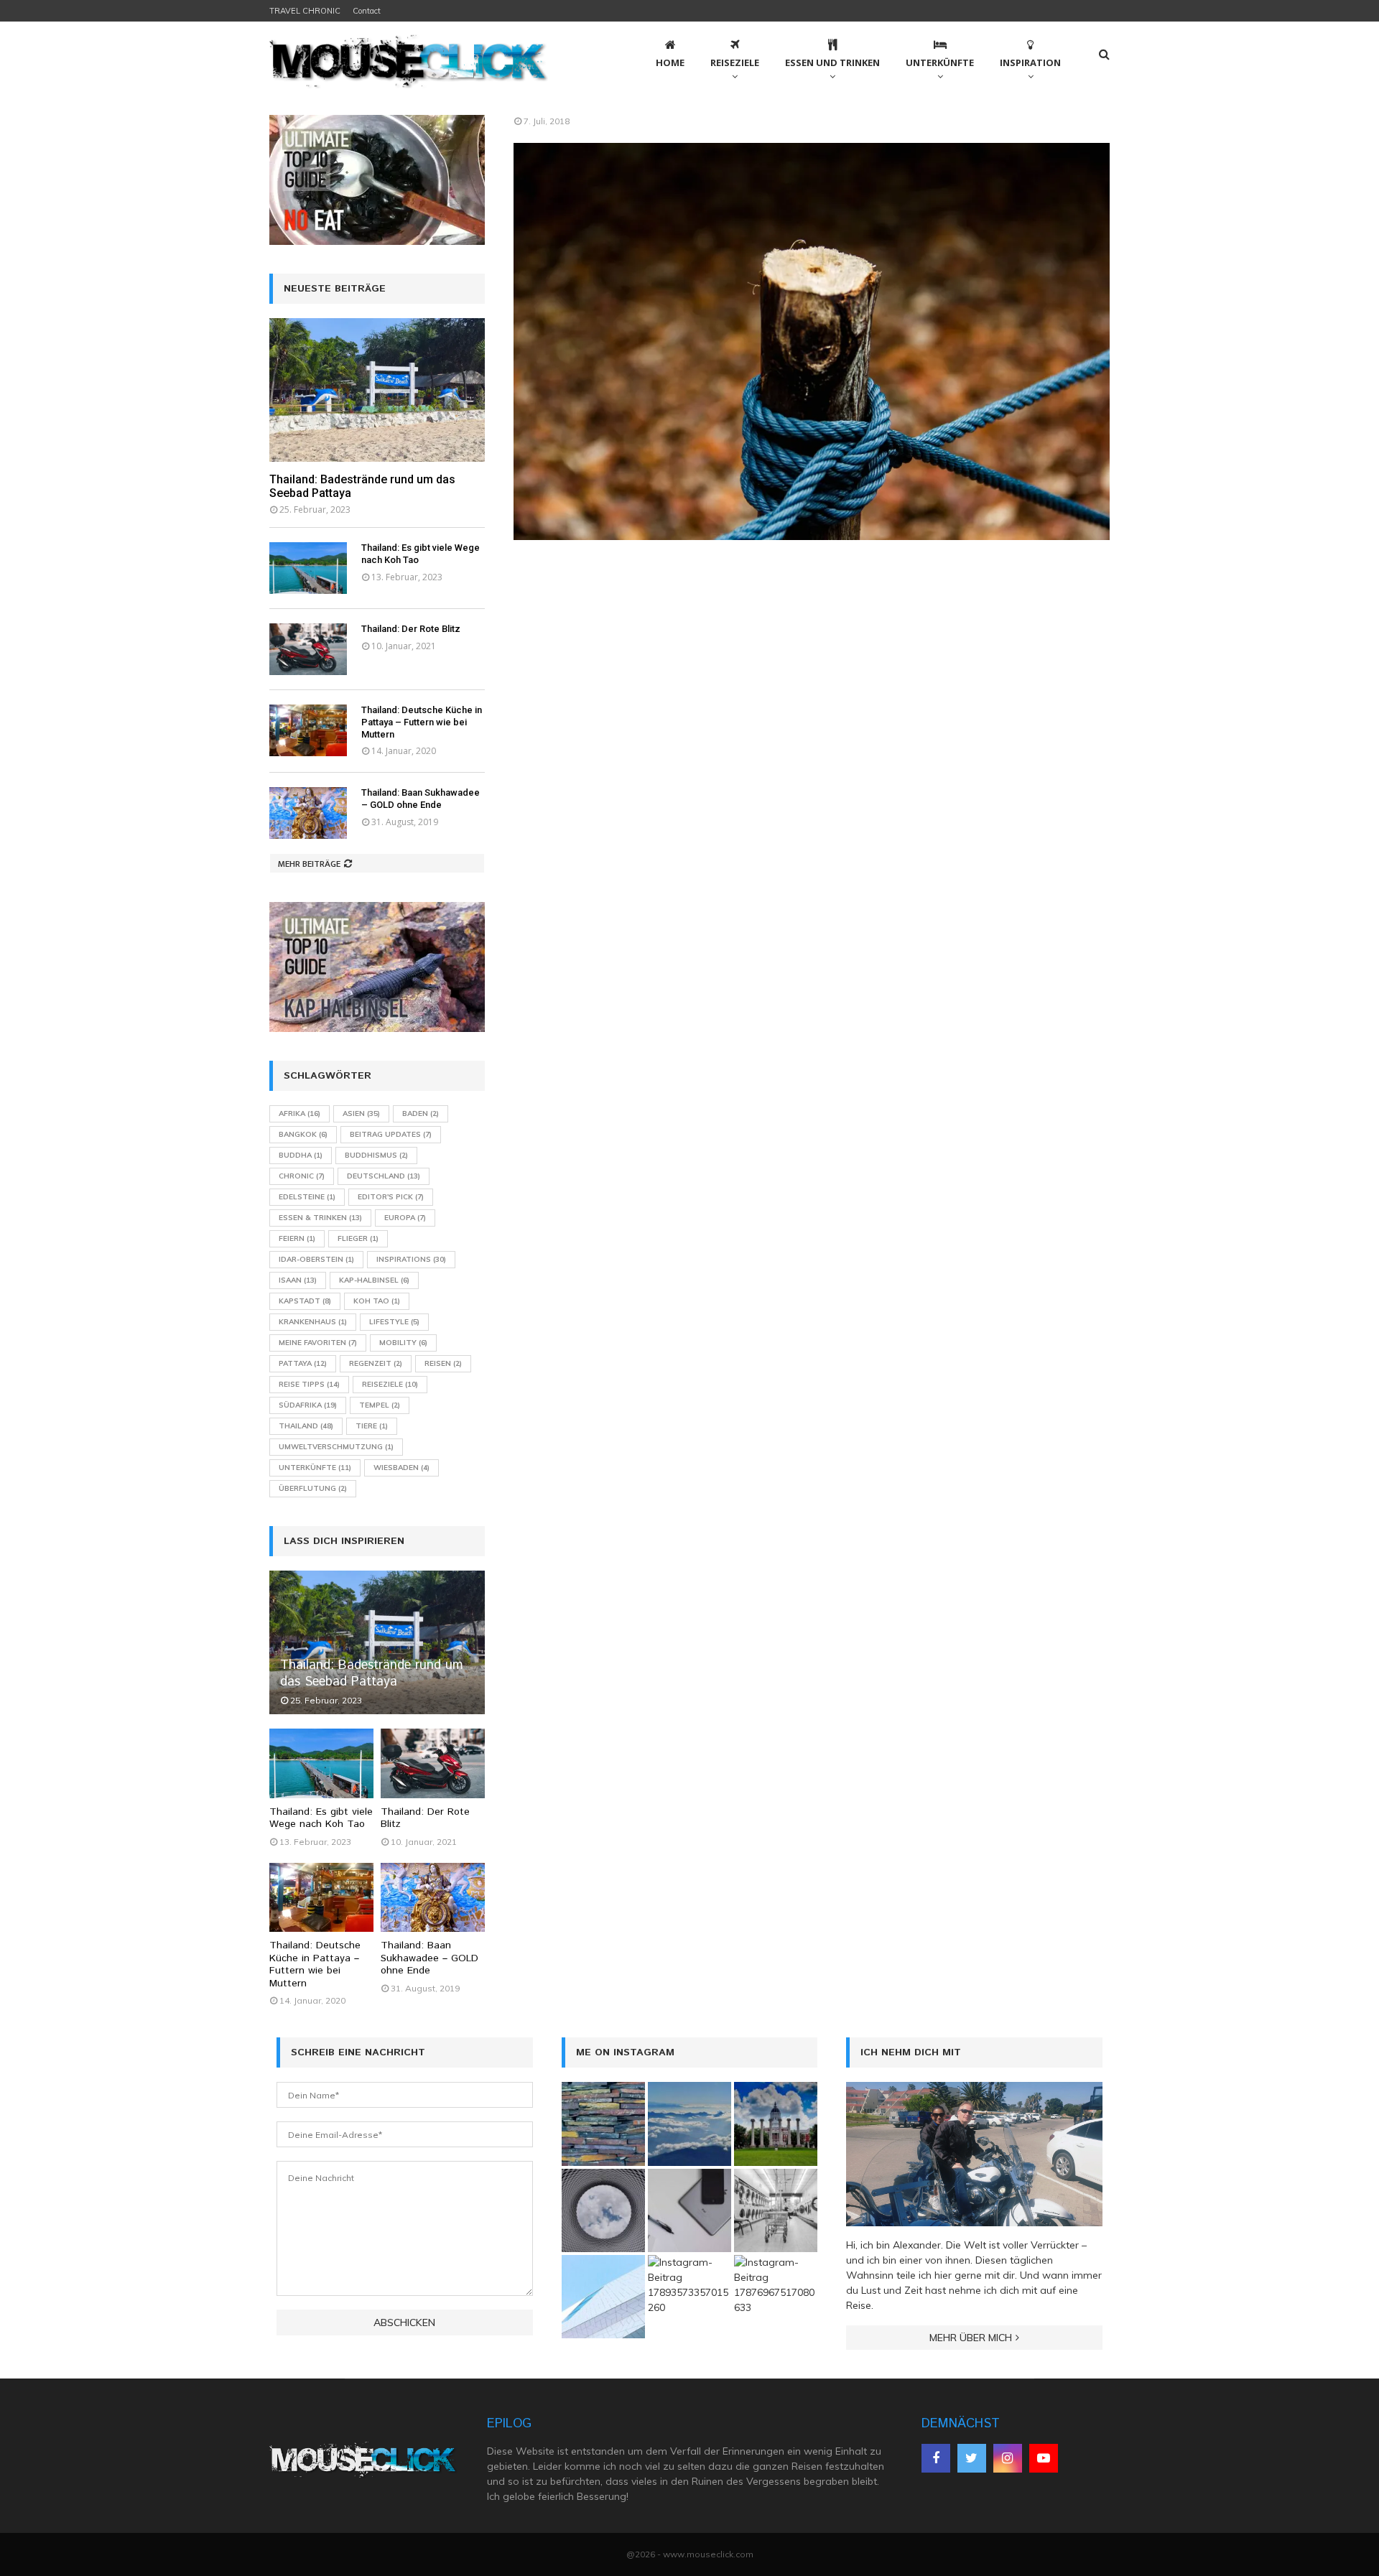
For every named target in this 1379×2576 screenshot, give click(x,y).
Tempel (380, 1405)
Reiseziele (735, 62)
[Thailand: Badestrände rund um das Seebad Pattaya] (377, 390)
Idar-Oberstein (316, 1259)
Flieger (358, 1238)
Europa (405, 1218)
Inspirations (411, 1259)
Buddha (301, 1155)
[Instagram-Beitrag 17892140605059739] (603, 2297)
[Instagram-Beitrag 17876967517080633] (776, 2297)
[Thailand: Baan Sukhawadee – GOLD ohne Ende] (308, 813)
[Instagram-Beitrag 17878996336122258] (689, 2210)
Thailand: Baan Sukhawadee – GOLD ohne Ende (421, 799)
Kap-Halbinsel (374, 1280)
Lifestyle (394, 1322)
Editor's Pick (391, 1197)
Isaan (298, 1280)
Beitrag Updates (391, 1134)
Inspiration (1030, 62)
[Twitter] (972, 2458)
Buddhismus (376, 1155)
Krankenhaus (313, 1322)
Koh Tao (377, 1301)
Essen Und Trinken (832, 62)
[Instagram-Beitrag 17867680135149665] (689, 2124)
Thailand (306, 1426)
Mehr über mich (971, 2338)
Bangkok (303, 1134)
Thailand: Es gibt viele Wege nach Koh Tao (321, 1818)
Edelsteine (307, 1197)
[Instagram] (1008, 2458)
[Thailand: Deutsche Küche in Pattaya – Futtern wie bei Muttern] (308, 730)
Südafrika (308, 1405)
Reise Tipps (309, 1384)
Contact (367, 11)
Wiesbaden (401, 1468)
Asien (361, 1113)
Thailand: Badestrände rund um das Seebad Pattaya (372, 1674)
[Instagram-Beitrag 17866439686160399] (603, 2210)
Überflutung (313, 1488)
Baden (421, 1113)
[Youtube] (1044, 2458)
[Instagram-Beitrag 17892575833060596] (603, 2124)
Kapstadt (305, 1301)
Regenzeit (376, 1363)
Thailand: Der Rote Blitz (411, 629)
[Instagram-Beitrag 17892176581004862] (776, 2210)
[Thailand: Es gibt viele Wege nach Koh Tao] (308, 568)
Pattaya (303, 1363)
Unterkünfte (940, 62)
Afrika (300, 1113)
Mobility (403, 1343)
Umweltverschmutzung (336, 1447)
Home (670, 62)
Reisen (443, 1363)
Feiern (297, 1238)
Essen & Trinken (320, 1218)
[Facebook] (936, 2458)
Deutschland (384, 1176)
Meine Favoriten (318, 1343)
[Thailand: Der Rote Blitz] (308, 649)
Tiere (372, 1426)
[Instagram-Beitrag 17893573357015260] (689, 2297)
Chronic (302, 1176)
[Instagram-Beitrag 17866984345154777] (776, 2124)
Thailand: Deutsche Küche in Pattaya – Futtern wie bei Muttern (422, 722)
